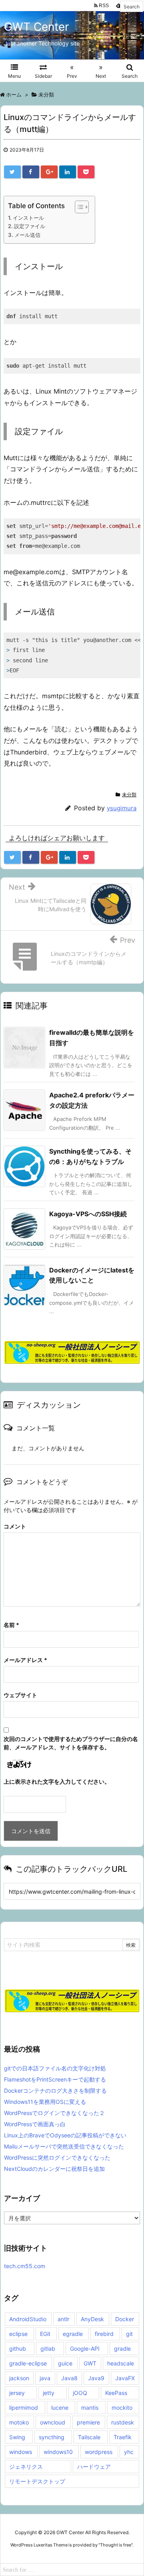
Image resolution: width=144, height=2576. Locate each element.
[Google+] (49, 172)
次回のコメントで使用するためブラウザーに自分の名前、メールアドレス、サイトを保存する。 (71, 1743)
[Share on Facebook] (31, 172)
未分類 (129, 795)
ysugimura (122, 808)
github (18, 2349)
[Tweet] (12, 172)
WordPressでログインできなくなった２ (54, 2113)
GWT (90, 2363)
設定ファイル (30, 226)
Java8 (69, 2378)
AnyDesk (92, 2319)
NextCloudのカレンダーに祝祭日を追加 (54, 2169)
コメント (15, 1526)
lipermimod (24, 2408)
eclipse (18, 2334)
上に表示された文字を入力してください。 (57, 1781)
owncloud (53, 2422)
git (129, 2334)
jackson (19, 2378)
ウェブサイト (20, 1695)
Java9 (96, 2378)
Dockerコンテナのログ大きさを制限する (55, 2091)
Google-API (85, 2349)
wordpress (99, 2452)
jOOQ (80, 2393)
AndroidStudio (28, 2319)
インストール (28, 218)
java (45, 2378)
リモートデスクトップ (37, 2481)
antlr (63, 2319)
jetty (49, 2393)
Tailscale (89, 2437)
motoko (19, 2422)
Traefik (123, 2437)
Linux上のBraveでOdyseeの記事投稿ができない (65, 2135)
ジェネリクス (26, 2467)
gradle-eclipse (28, 2363)
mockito (122, 2408)
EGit (45, 2334)
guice (65, 2363)
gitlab (48, 2349)
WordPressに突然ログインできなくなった (57, 2157)
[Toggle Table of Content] (78, 207)
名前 (11, 1625)
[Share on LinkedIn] (68, 172)
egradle (73, 2334)
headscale (121, 2363)
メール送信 (27, 235)
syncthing (52, 2437)
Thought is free (116, 2545)
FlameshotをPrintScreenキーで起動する (55, 2079)
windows (21, 2452)
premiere (88, 2422)
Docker (125, 2319)
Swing (17, 2437)
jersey (17, 2393)
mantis (90, 2408)
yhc (129, 2452)
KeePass (116, 2393)
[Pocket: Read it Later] (86, 172)
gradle (122, 2349)
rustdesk (123, 2422)
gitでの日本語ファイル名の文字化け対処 (55, 2068)
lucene (60, 2408)
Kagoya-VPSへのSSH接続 (88, 1214)
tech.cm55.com (25, 2266)
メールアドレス (25, 1660)
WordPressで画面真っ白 (35, 2124)
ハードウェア (94, 2467)
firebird (104, 2334)
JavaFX (125, 2378)
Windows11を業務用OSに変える (45, 2102)
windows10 (58, 2452)
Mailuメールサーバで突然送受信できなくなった (64, 2146)
